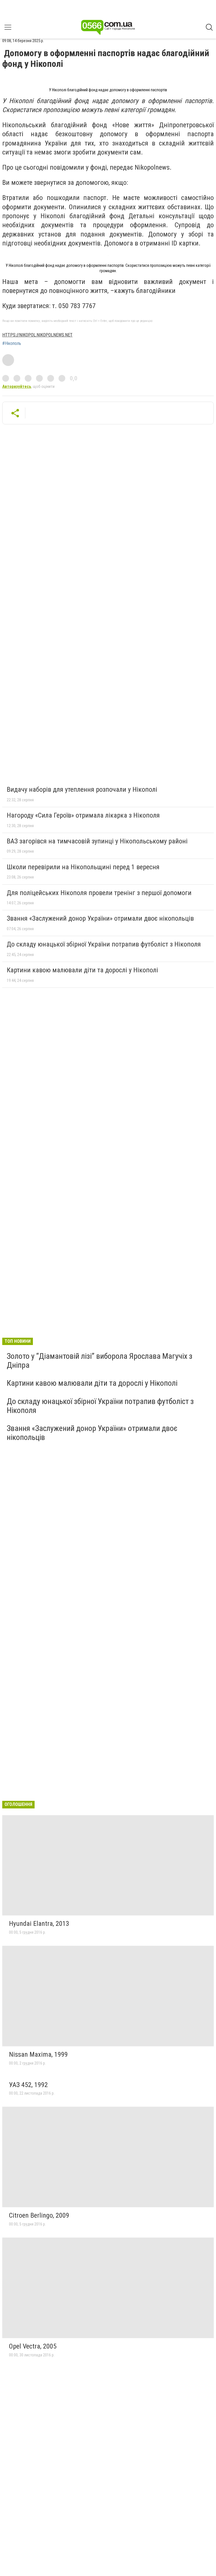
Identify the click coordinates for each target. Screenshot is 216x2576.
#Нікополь (12, 343)
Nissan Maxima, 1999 (38, 2054)
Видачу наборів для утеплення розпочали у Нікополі (82, 789)
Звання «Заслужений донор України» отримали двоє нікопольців (100, 918)
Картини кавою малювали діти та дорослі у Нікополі (82, 970)
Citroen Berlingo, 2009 (39, 2215)
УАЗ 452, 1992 (28, 2085)
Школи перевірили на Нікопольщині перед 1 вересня (83, 867)
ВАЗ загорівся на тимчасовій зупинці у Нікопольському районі (97, 841)
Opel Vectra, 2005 (33, 2346)
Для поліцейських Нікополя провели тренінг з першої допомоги (99, 893)
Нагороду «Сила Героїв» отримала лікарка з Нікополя (83, 815)
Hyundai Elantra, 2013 (39, 1924)
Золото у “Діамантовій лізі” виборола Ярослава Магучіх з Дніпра (100, 1361)
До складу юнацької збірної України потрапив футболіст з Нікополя (104, 944)
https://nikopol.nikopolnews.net (37, 335)
